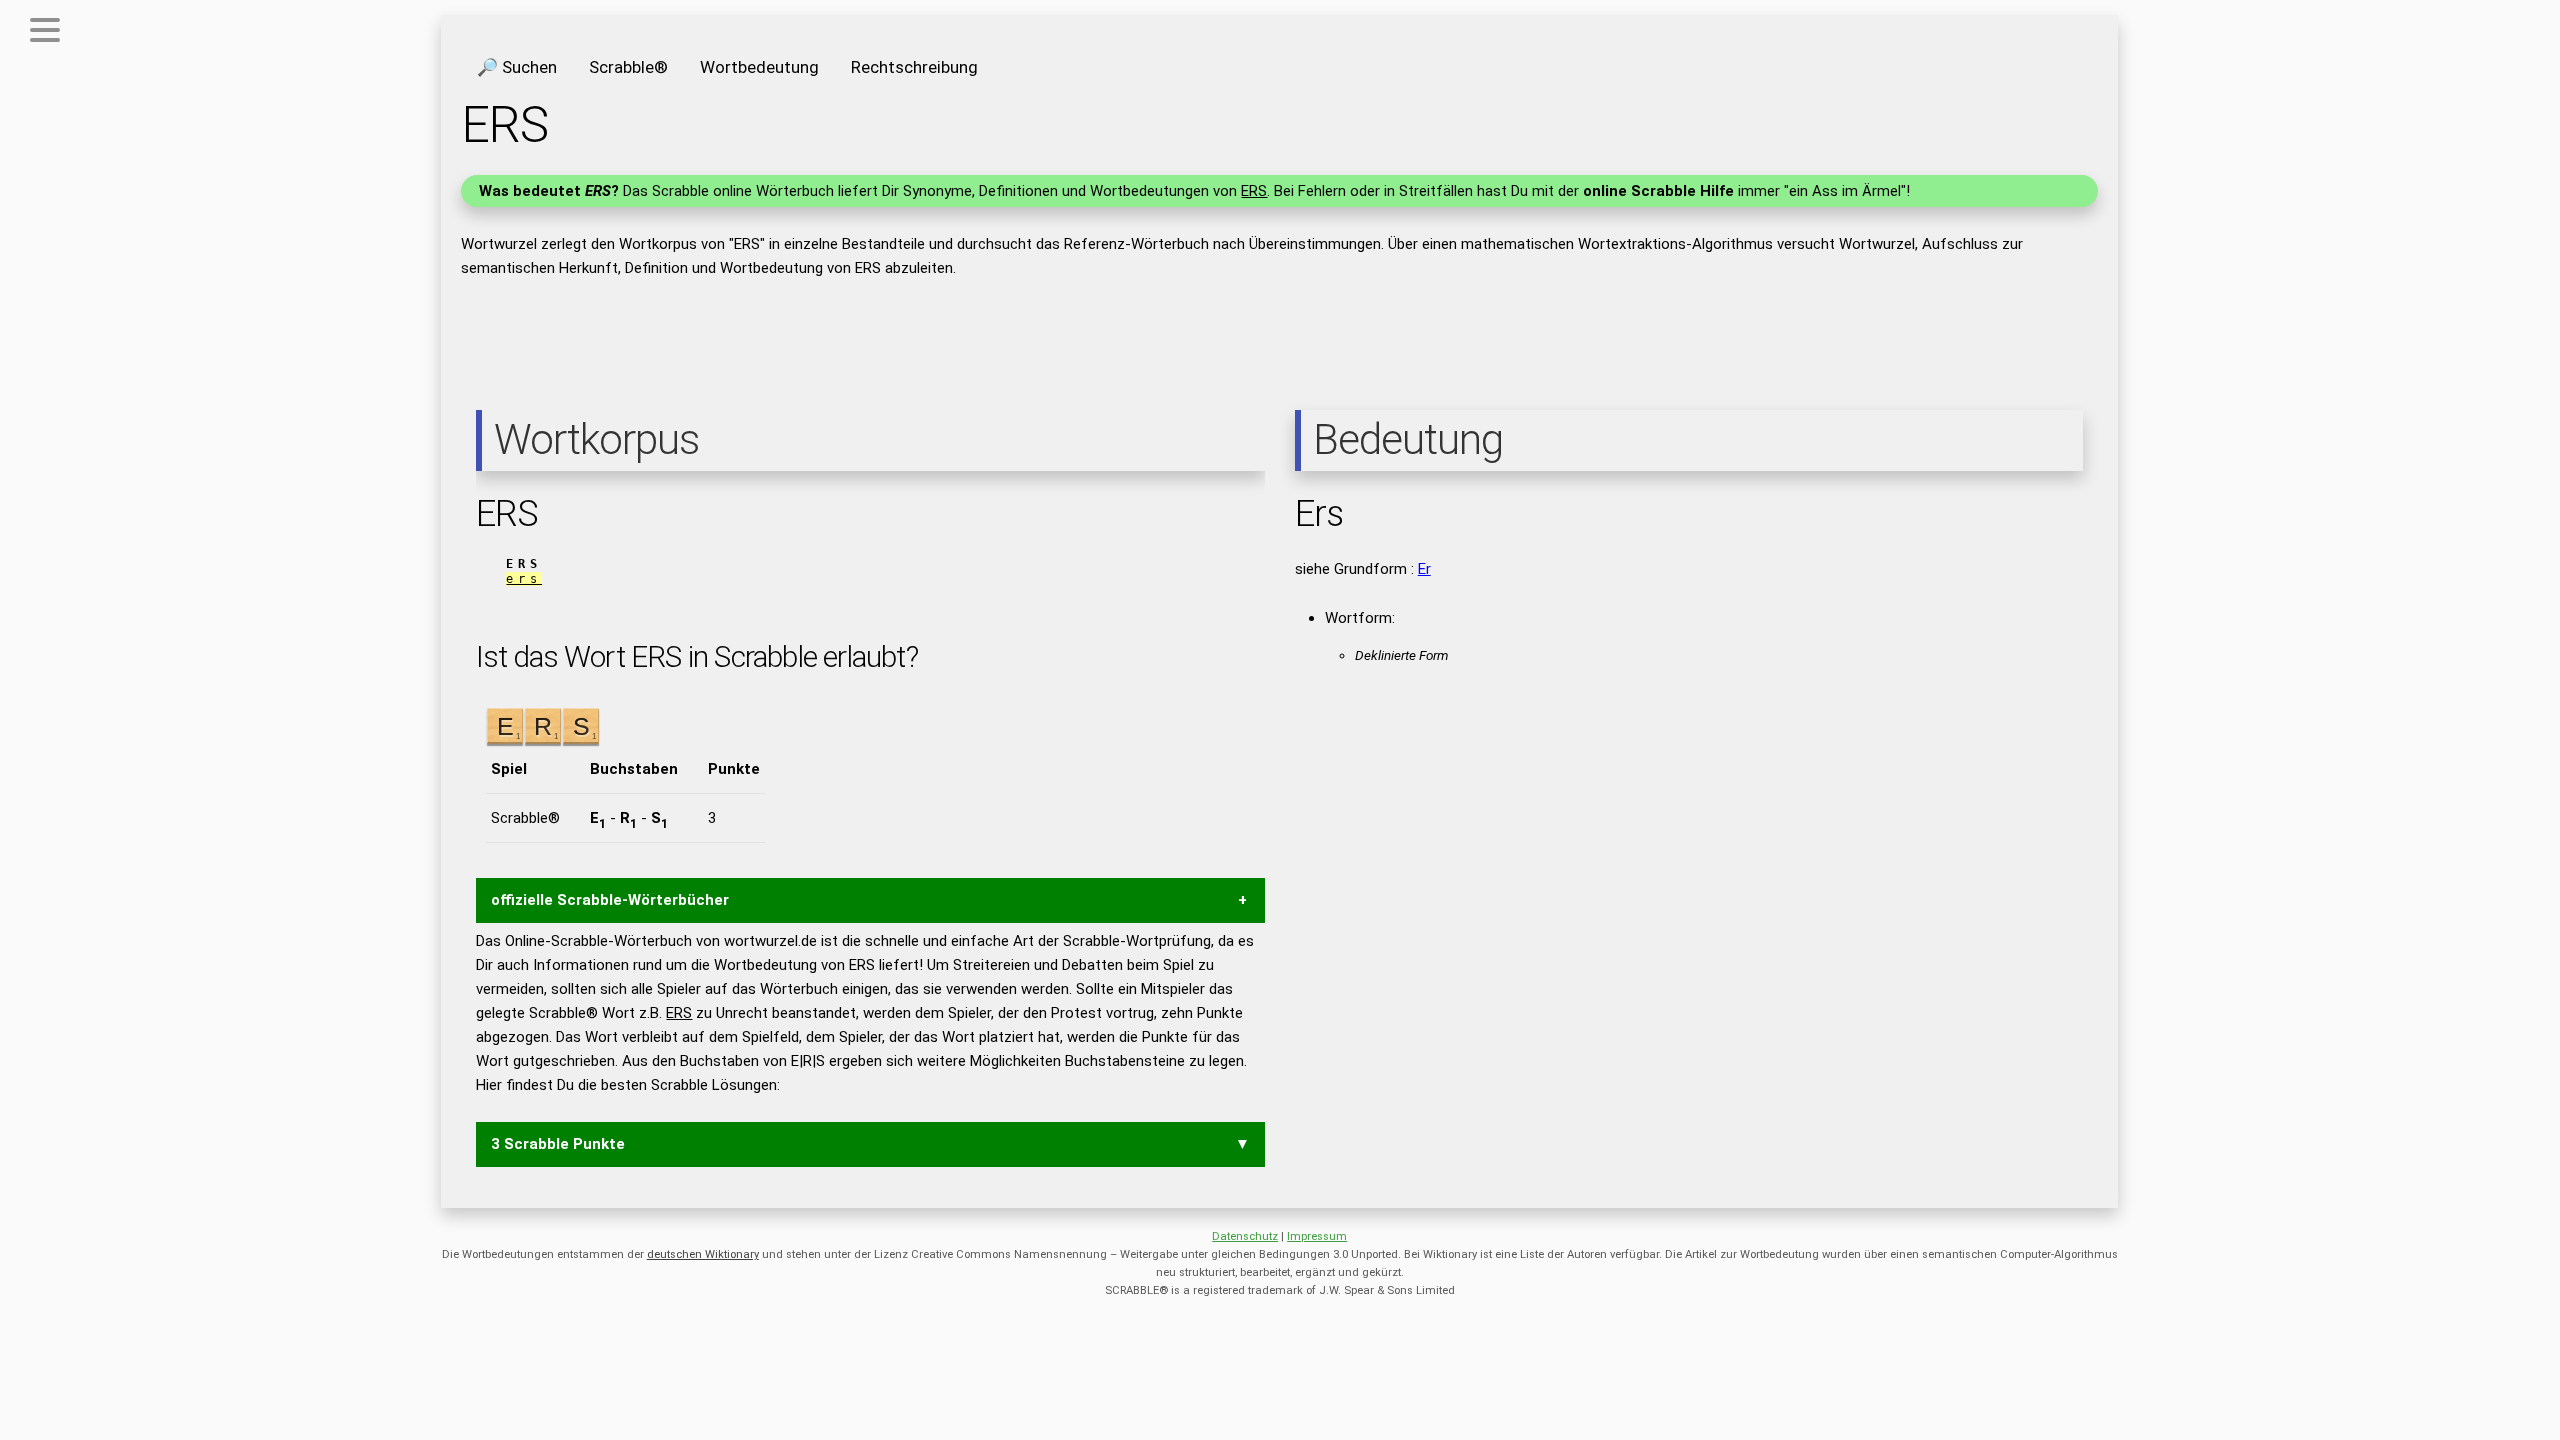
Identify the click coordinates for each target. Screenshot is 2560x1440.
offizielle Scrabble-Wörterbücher (610, 900)
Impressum (1317, 1236)
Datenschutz (1245, 1236)
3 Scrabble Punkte (558, 1144)
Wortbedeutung (759, 67)
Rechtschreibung (914, 67)
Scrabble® (628, 67)
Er (1424, 569)
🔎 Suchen (517, 67)
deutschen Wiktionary (703, 1254)
